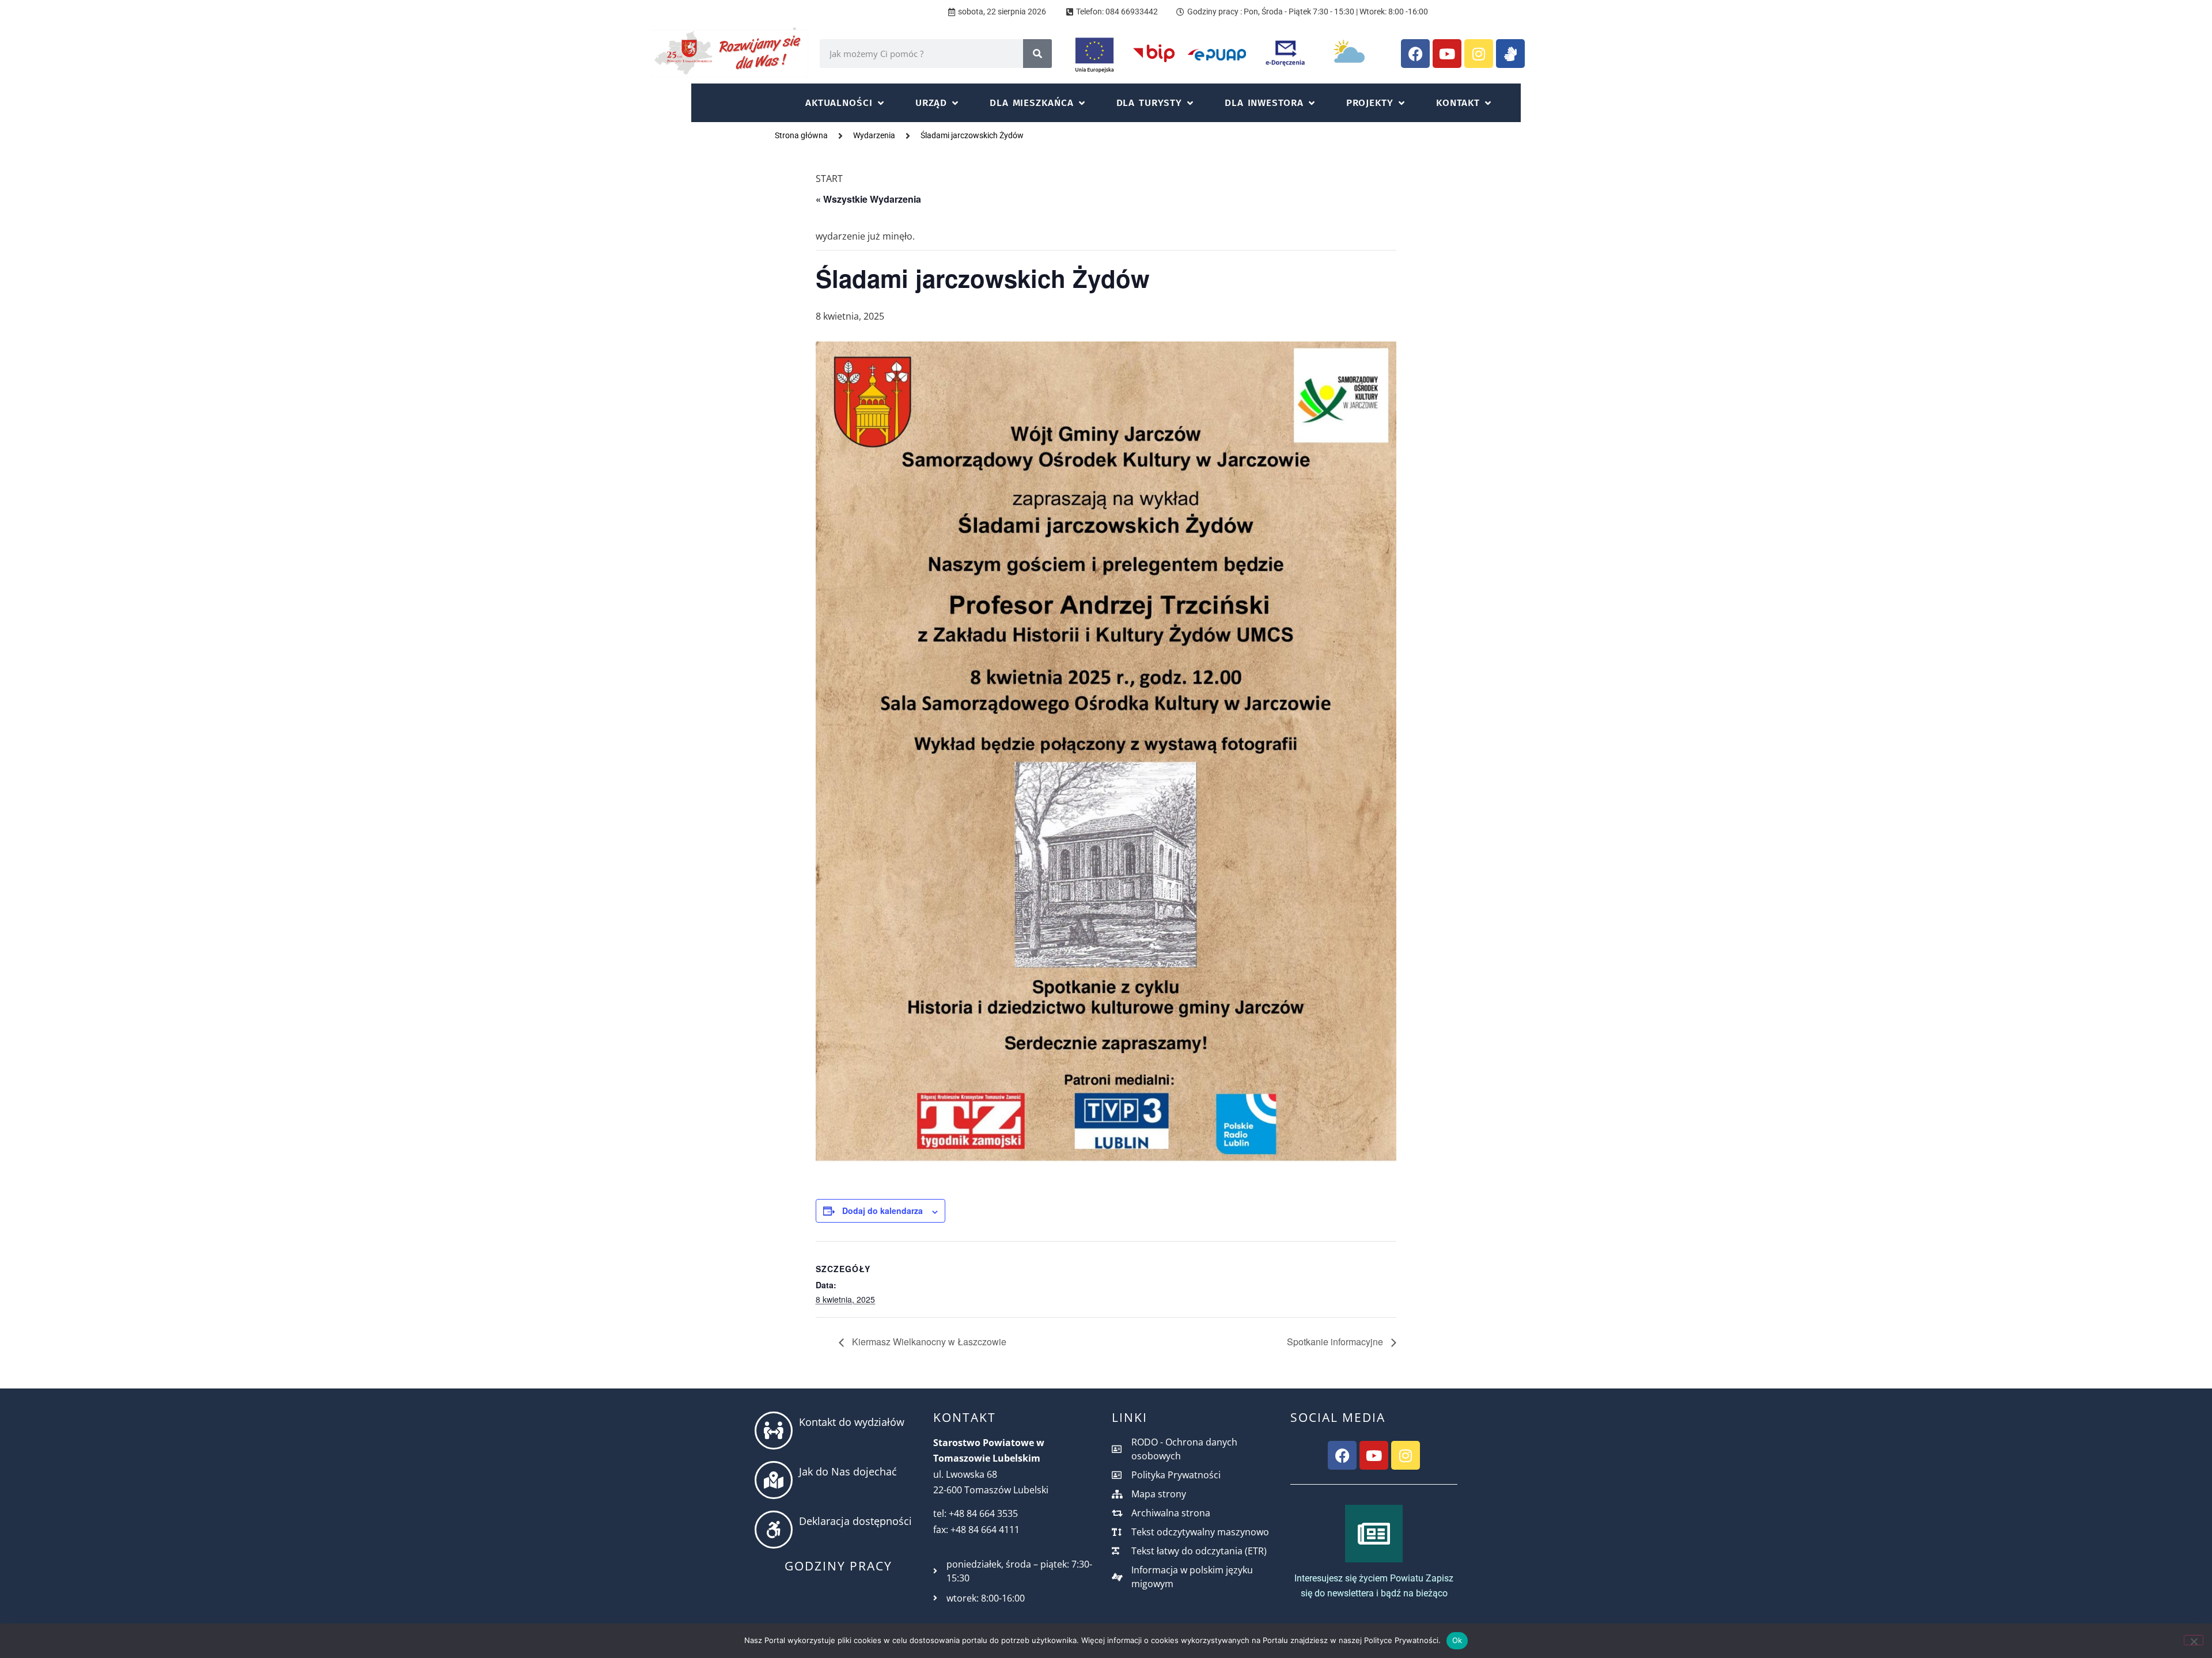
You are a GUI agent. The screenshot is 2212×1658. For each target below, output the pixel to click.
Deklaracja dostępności (855, 1521)
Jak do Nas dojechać (848, 1471)
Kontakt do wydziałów (852, 1422)
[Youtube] (1447, 54)
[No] (2194, 1640)
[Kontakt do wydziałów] (774, 1431)
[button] (846, 103)
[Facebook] (1415, 54)
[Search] (1037, 54)
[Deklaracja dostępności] (774, 1530)
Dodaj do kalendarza (882, 1211)
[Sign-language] (1510, 54)
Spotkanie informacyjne (1336, 1342)
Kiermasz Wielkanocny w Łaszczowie (928, 1342)
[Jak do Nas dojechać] (774, 1480)
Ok (1457, 1640)
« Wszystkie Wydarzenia (868, 199)
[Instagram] (1479, 54)
